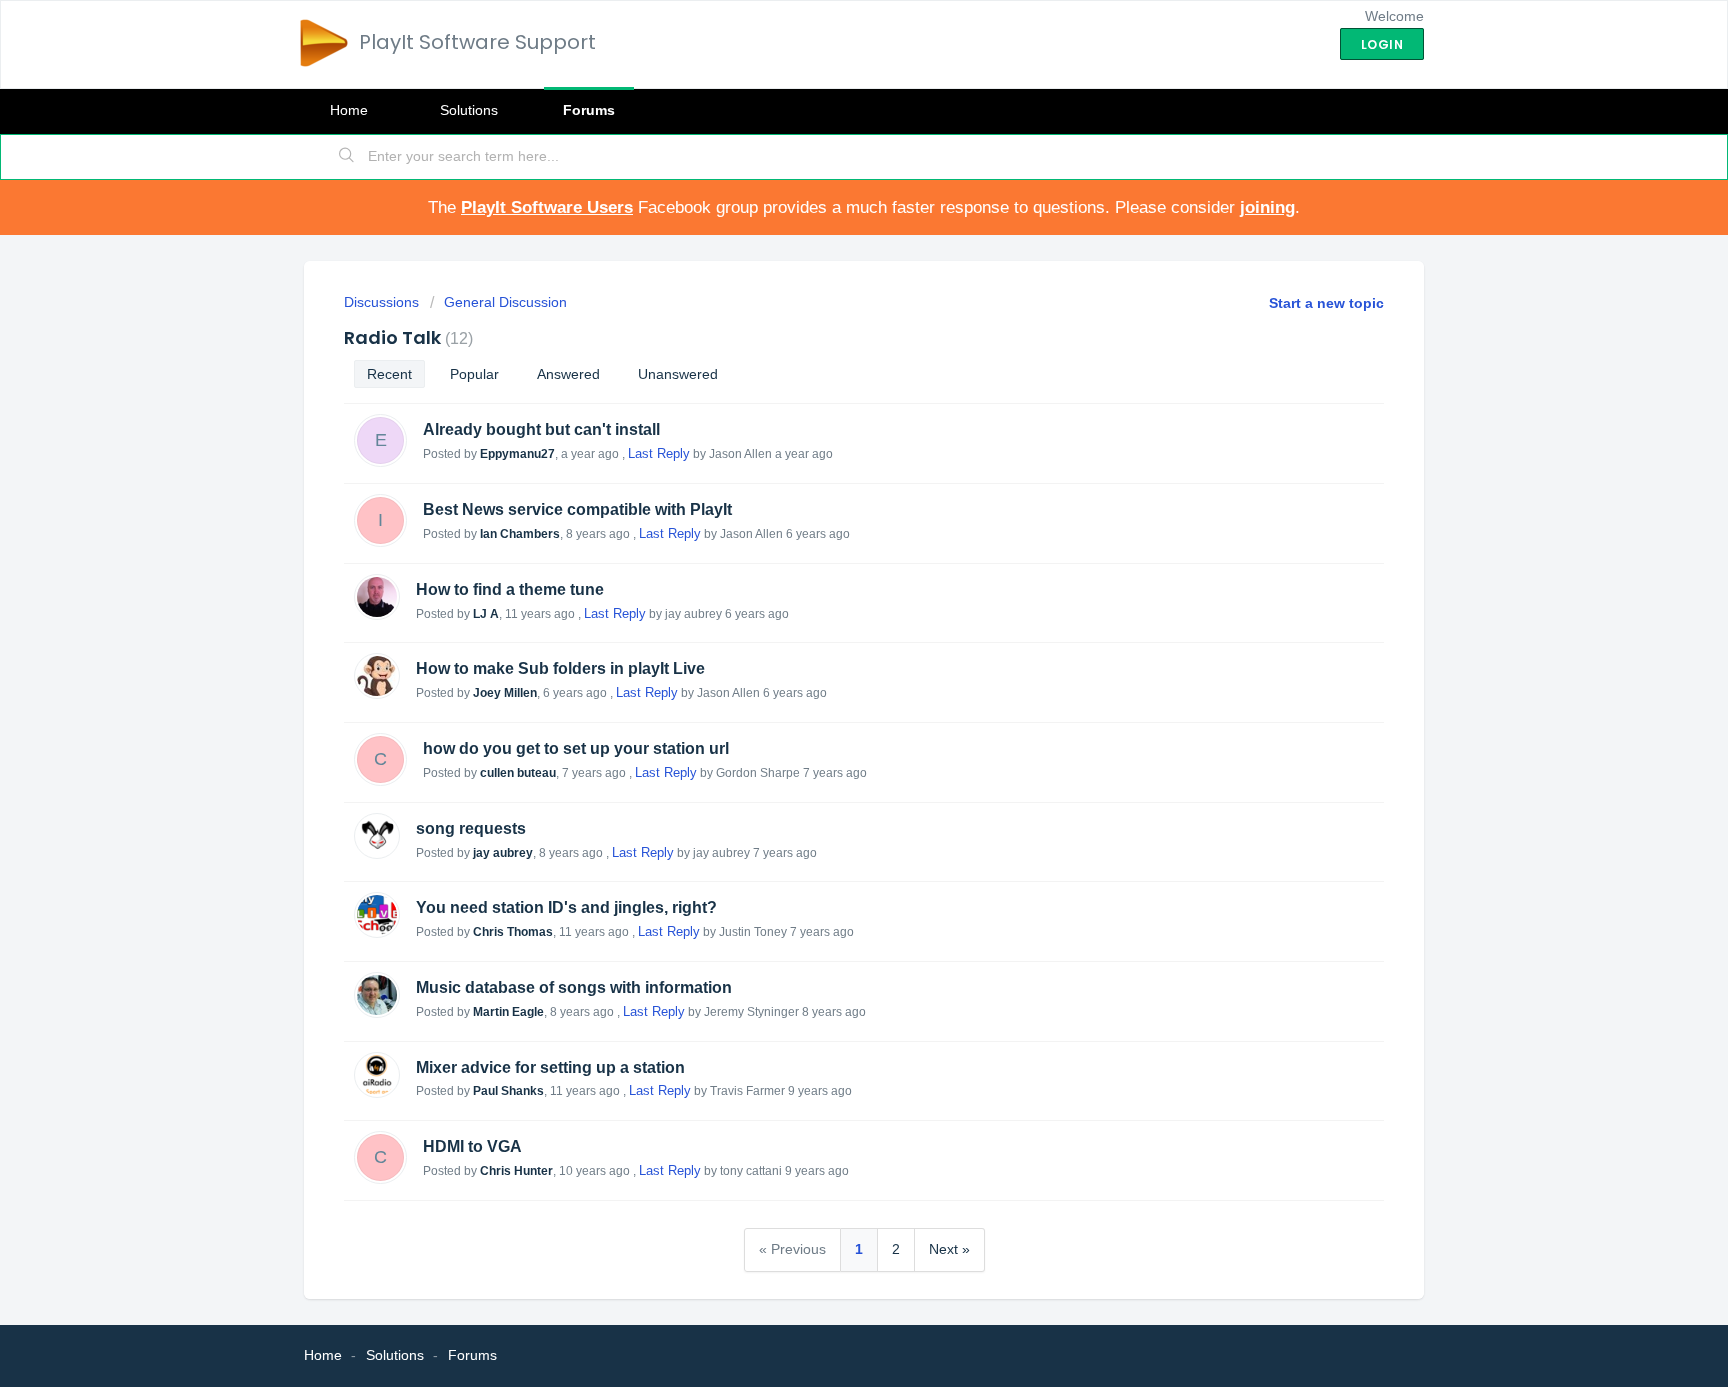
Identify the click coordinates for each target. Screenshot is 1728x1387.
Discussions (381, 302)
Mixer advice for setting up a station (550, 1067)
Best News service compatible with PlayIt (577, 509)
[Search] (347, 157)
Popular (474, 374)
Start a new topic (1326, 303)
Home (349, 110)
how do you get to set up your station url (576, 748)
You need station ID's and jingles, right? (566, 907)
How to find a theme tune (510, 589)
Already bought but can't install (541, 429)
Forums (589, 110)
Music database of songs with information (574, 987)
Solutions (469, 110)
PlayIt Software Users (547, 207)
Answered (568, 374)
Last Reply (659, 453)
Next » (949, 1249)
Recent (389, 374)
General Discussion (505, 302)
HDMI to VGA (472, 1146)
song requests (471, 828)
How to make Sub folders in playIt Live (560, 668)
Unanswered (678, 374)
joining (1267, 207)
